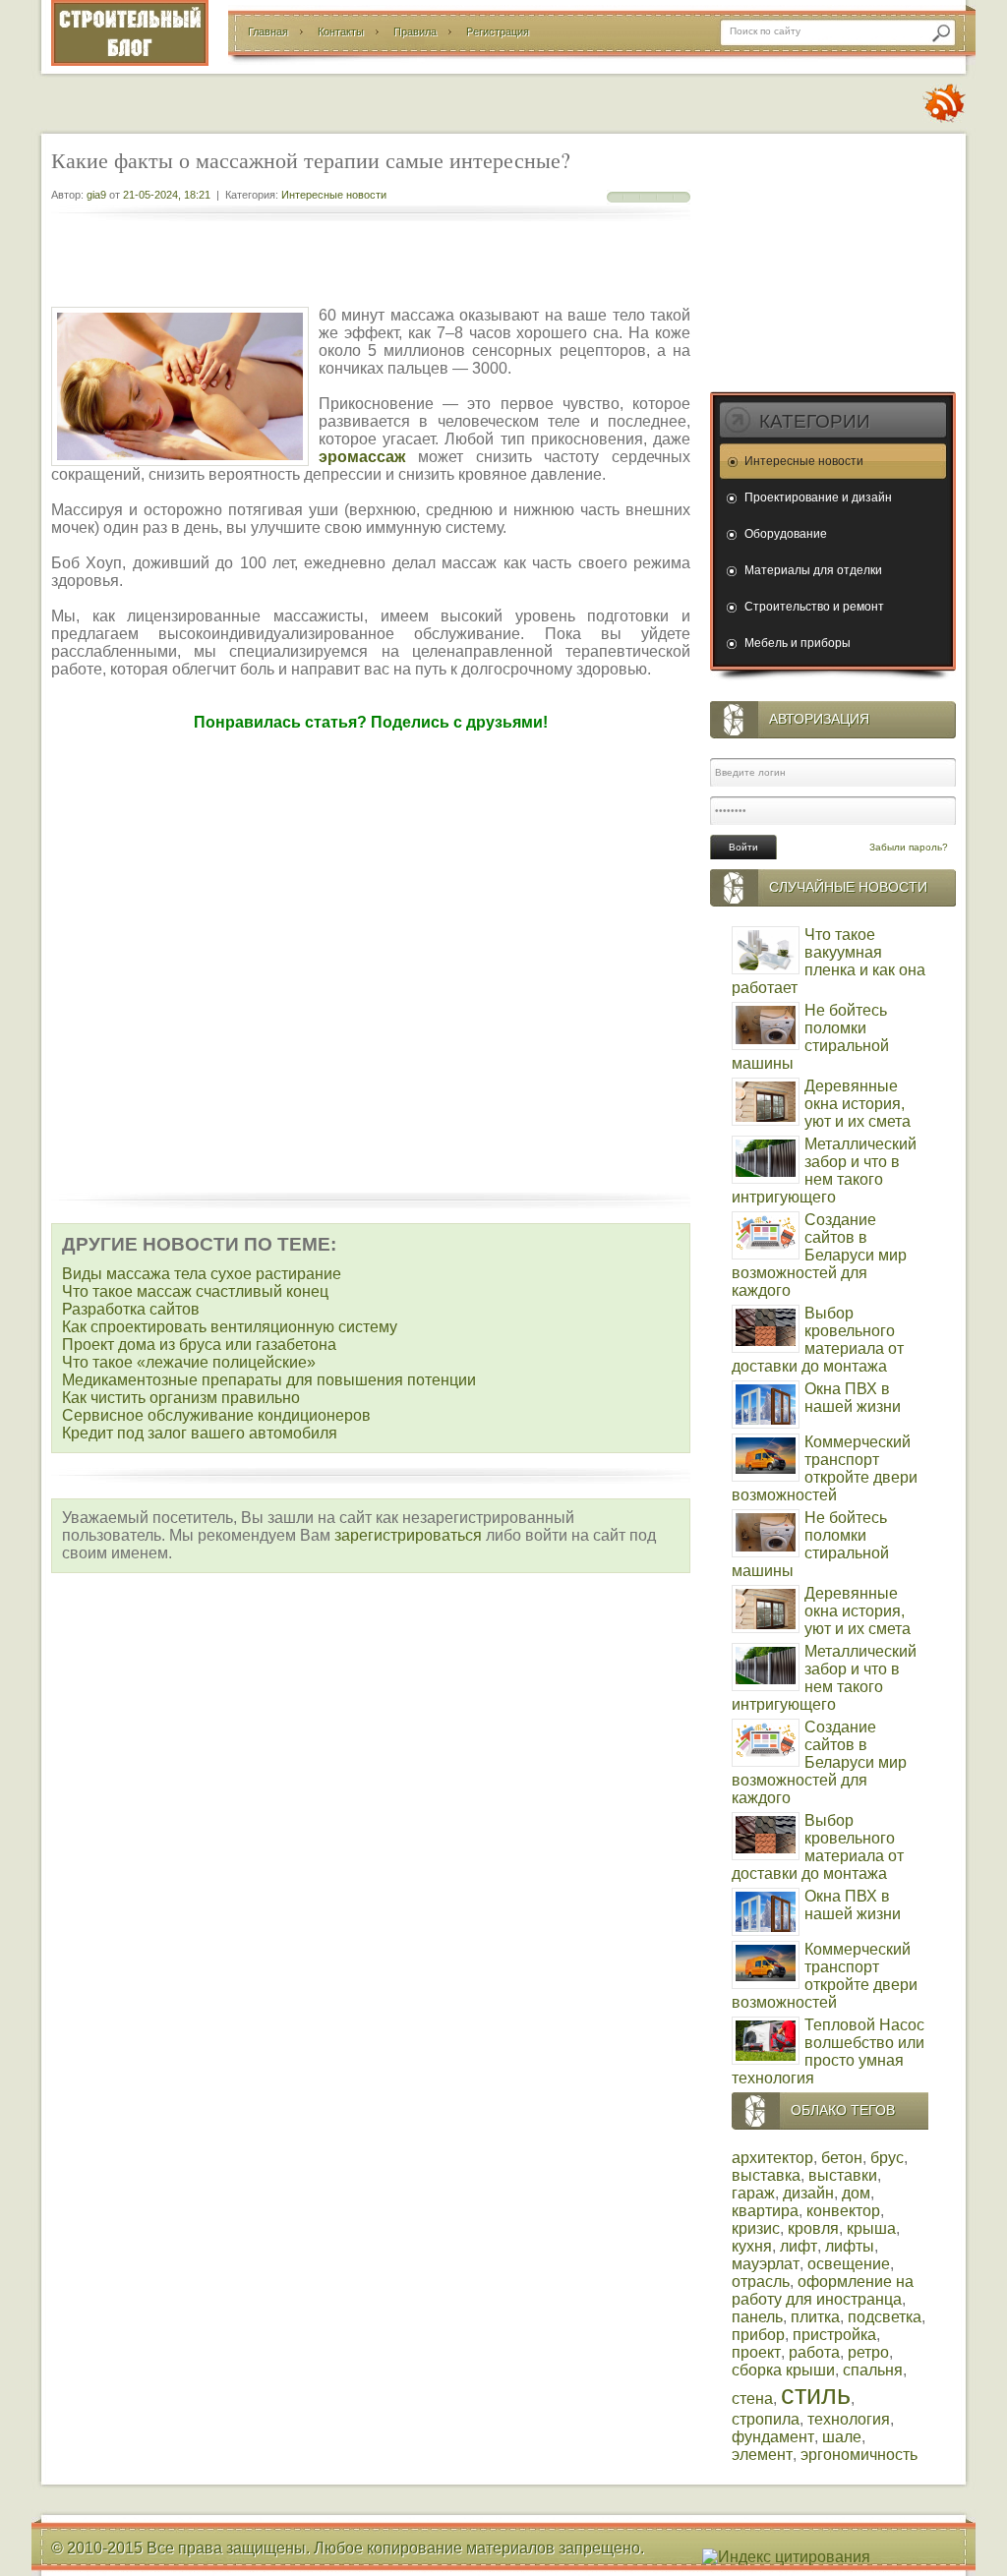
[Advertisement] (371, 265)
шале (842, 2437)
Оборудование (786, 534)
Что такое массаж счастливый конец (195, 1291)
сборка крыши (783, 2370)
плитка (815, 2317)
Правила (415, 31)
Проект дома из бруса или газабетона (199, 1345)
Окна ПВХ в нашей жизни (853, 1398)
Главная (268, 31)
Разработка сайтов (131, 1309)
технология (849, 2419)
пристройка (834, 2335)
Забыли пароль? (909, 847)
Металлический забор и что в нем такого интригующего (824, 1171)
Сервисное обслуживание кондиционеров (216, 1415)
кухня (752, 2246)
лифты (850, 2246)
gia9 (96, 195)
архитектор (772, 2158)
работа (814, 2352)
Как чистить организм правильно (181, 1398)
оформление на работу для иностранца (823, 2290)
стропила (766, 2419)
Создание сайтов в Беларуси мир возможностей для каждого (819, 1255)
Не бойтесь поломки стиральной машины (810, 1037)
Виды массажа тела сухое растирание (202, 1274)
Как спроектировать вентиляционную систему (230, 1327)
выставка (766, 2175)
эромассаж (362, 457)
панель (757, 2317)
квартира (765, 2211)
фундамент (773, 2437)
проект (756, 2352)
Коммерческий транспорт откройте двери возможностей (825, 1468)
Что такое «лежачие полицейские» (189, 1362)
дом (856, 2193)
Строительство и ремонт (814, 607)
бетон (842, 2158)
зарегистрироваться (408, 1535)
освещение (849, 2264)
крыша (871, 2228)
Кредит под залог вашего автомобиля (200, 1433)
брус (887, 2158)
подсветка (885, 2317)
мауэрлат (766, 2264)
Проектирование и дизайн (818, 498)
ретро (868, 2352)
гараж (753, 2193)
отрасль (761, 2282)
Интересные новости (334, 195)
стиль (816, 2395)
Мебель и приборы (798, 643)
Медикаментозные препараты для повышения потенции (269, 1380)
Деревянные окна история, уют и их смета (858, 1104)
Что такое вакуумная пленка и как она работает (829, 961)
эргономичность (859, 2455)
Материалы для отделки (813, 570)
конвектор (843, 2211)
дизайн (808, 2193)
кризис (756, 2228)
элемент (762, 2455)
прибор (758, 2335)
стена (752, 2399)
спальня (873, 2370)
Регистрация (498, 31)
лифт (799, 2246)
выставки (843, 2175)
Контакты (341, 31)
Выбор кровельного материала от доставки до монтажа (818, 1340)
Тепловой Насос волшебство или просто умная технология (828, 2051)
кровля (813, 2228)
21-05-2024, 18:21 (167, 195)
